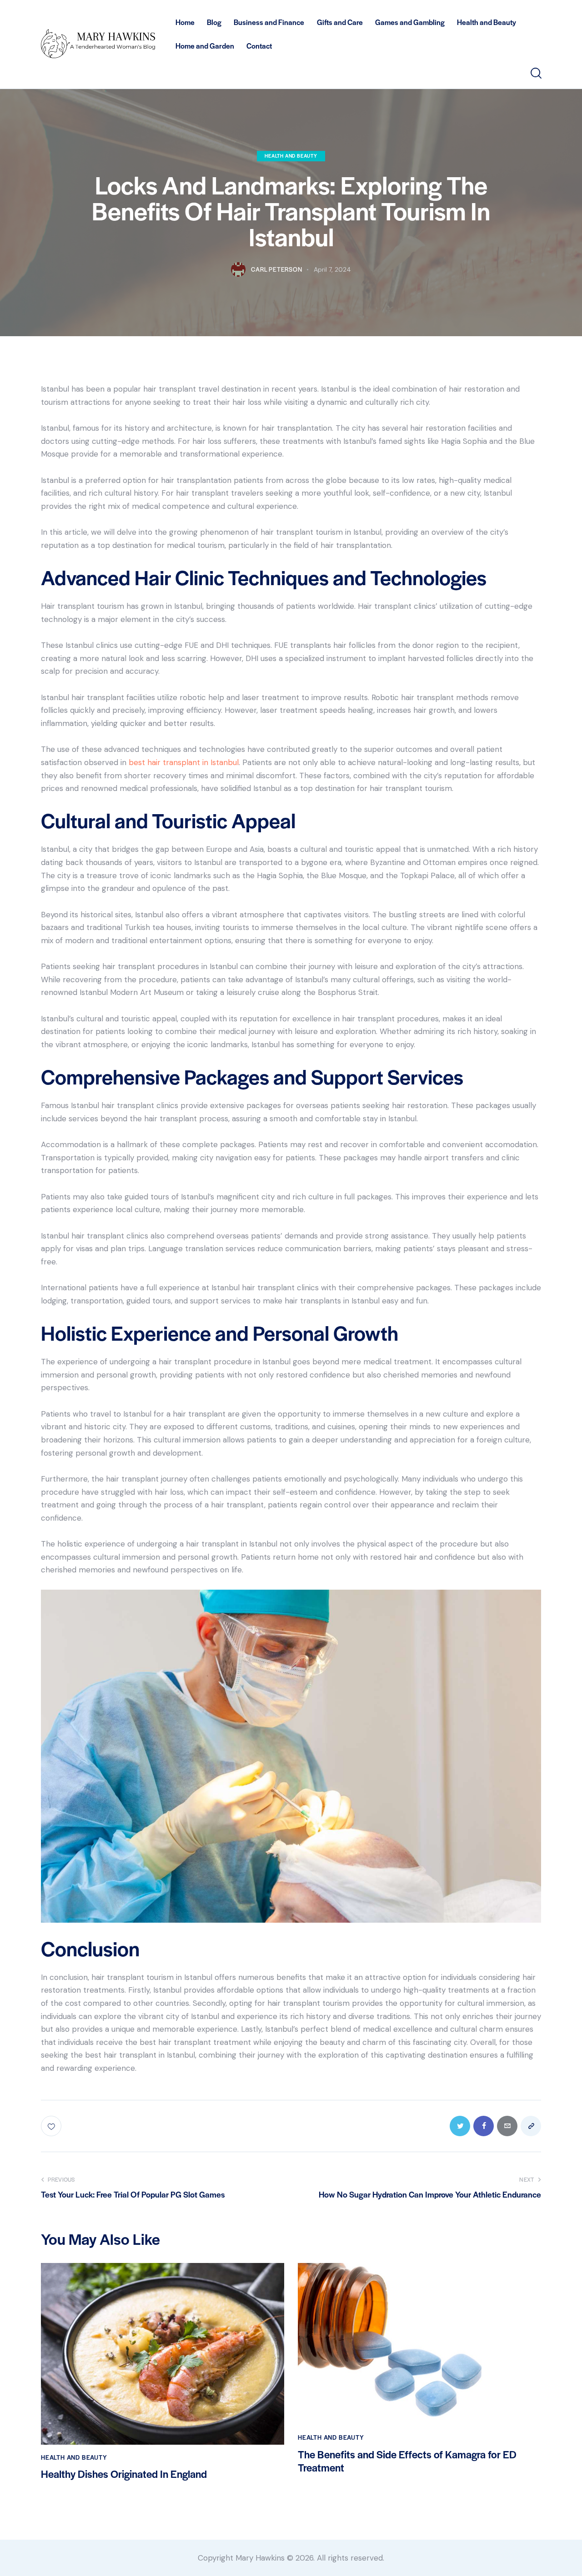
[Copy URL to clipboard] (531, 2126)
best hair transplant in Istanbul (184, 762)
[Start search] (535, 73)
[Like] (52, 2126)
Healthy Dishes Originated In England (124, 2474)
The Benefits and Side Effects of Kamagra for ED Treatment (407, 2461)
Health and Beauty (291, 156)
